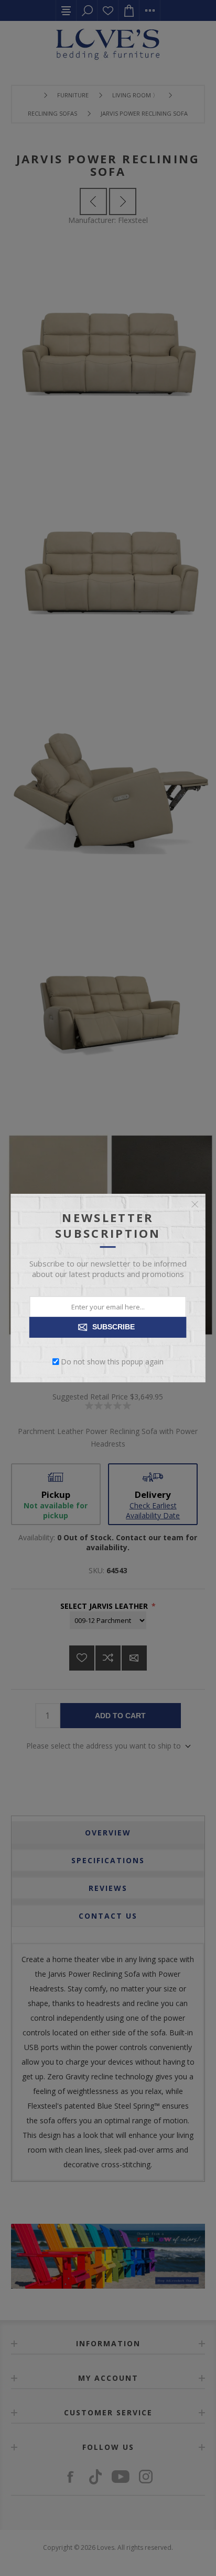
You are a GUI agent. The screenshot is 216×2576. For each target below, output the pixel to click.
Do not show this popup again (112, 1362)
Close (195, 1204)
